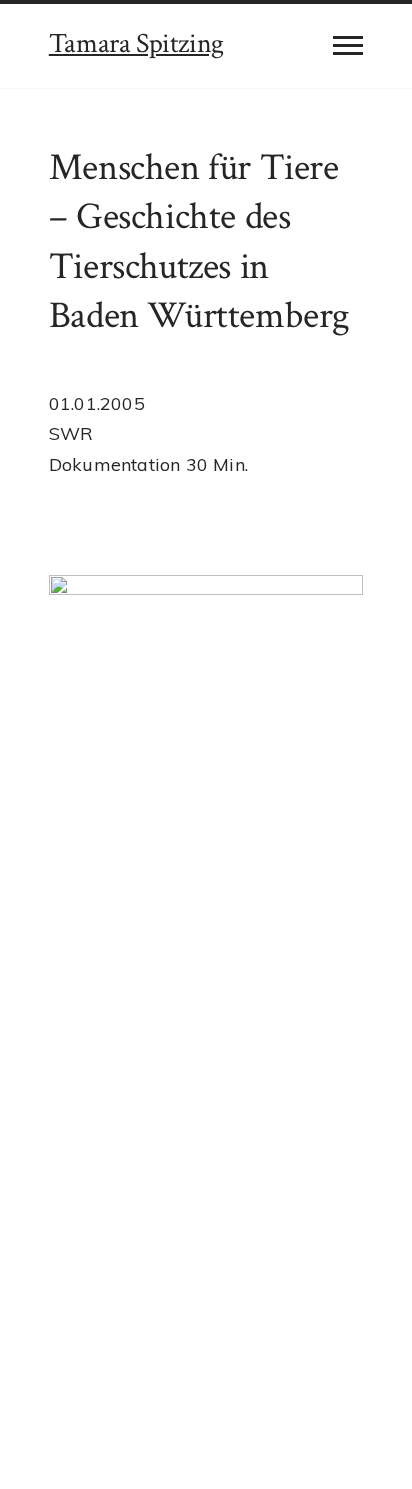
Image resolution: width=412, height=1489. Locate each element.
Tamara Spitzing (136, 43)
